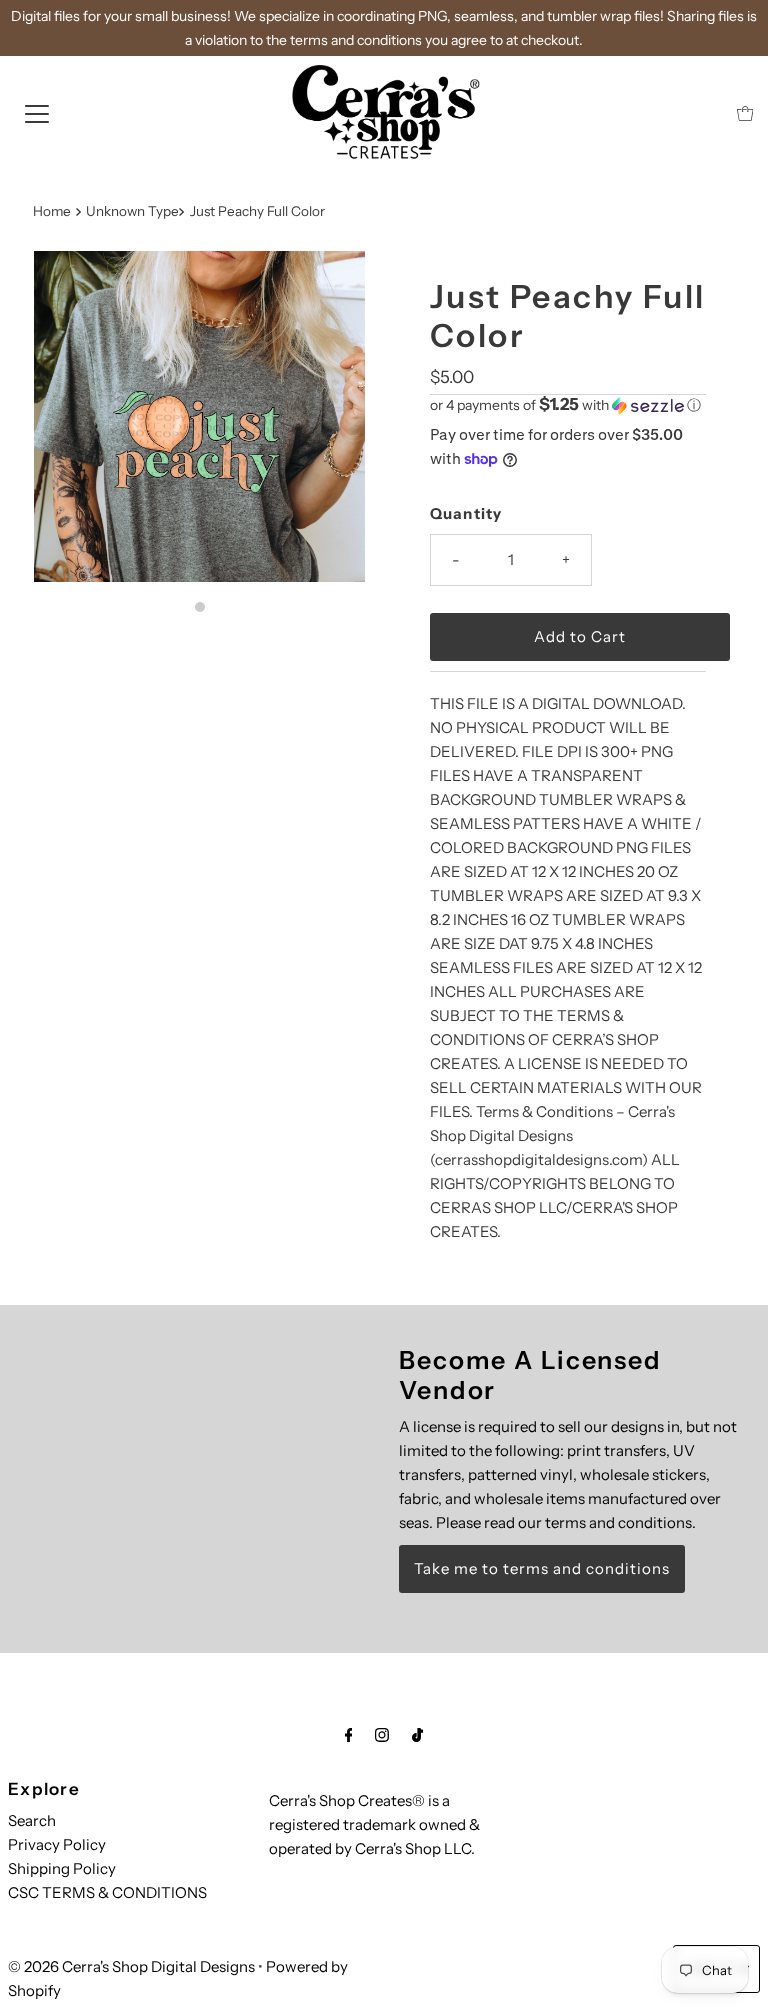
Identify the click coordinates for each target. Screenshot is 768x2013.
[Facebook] (349, 1735)
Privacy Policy (57, 1844)
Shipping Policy (62, 1868)
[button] (568, 405)
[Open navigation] (37, 113)
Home (52, 211)
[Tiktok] (417, 1735)
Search (32, 1820)
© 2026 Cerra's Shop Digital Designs (131, 1966)
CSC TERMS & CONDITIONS (107, 1892)
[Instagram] (382, 1735)
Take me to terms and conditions (542, 1568)
